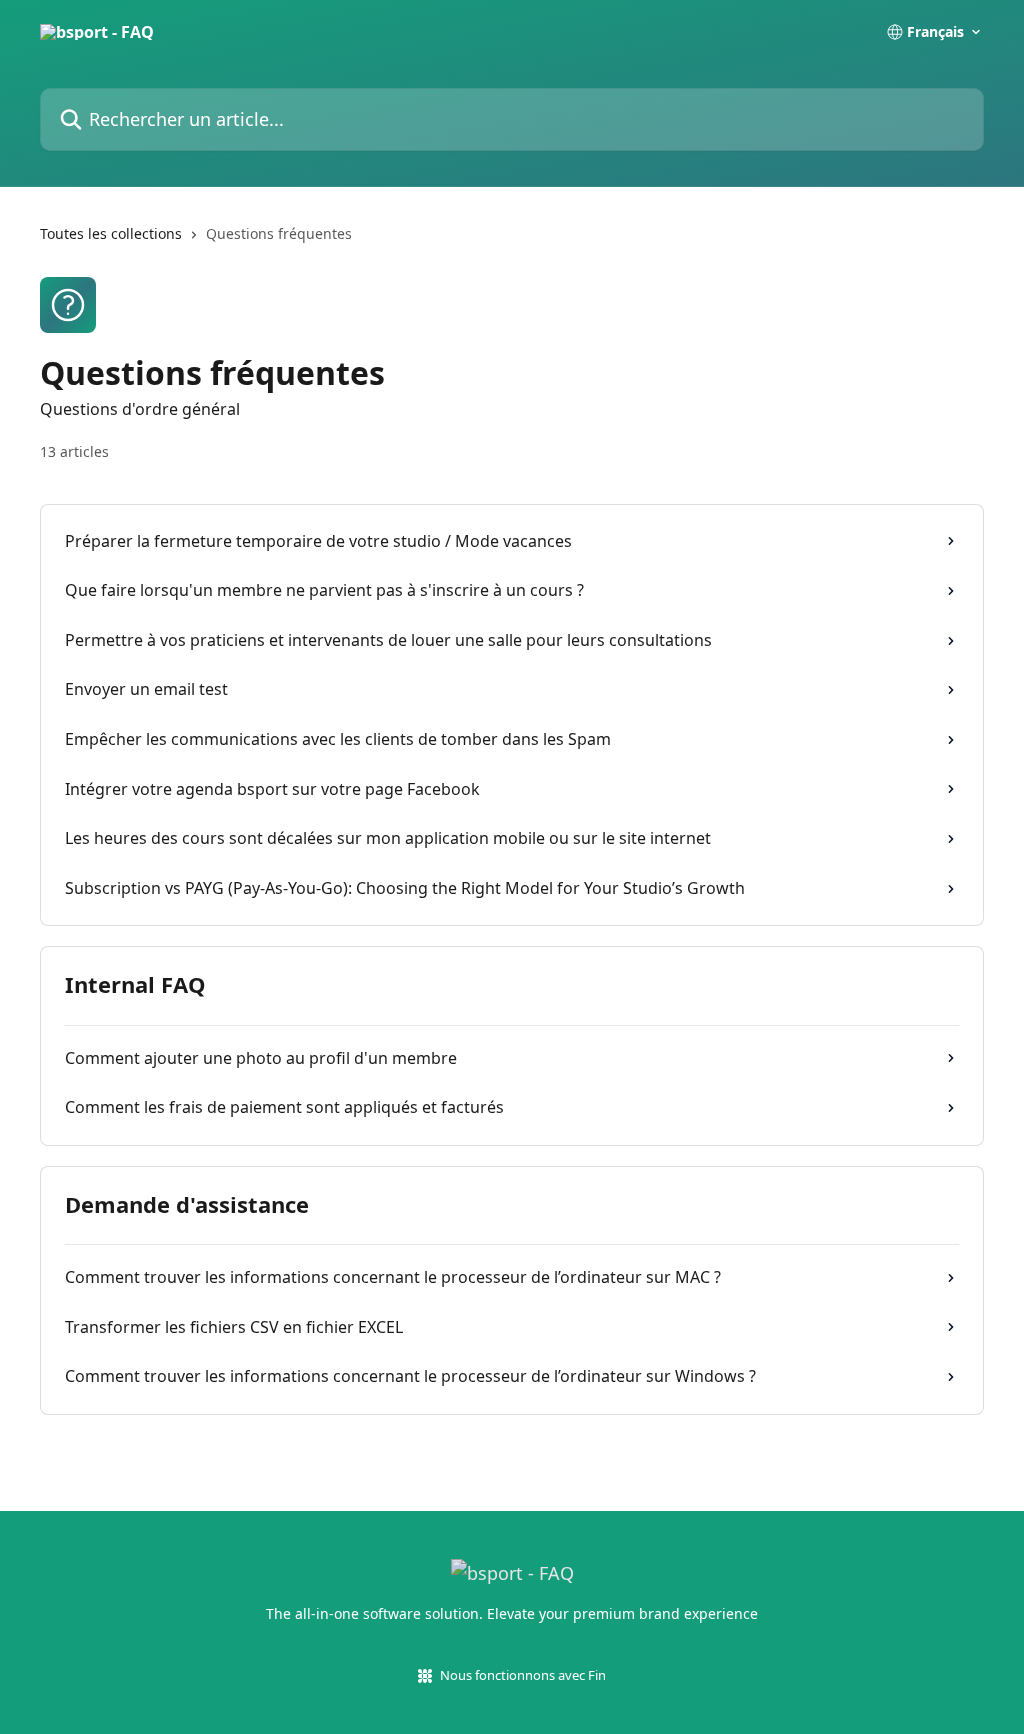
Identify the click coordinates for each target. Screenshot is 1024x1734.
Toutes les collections (111, 233)
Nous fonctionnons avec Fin (523, 1675)
